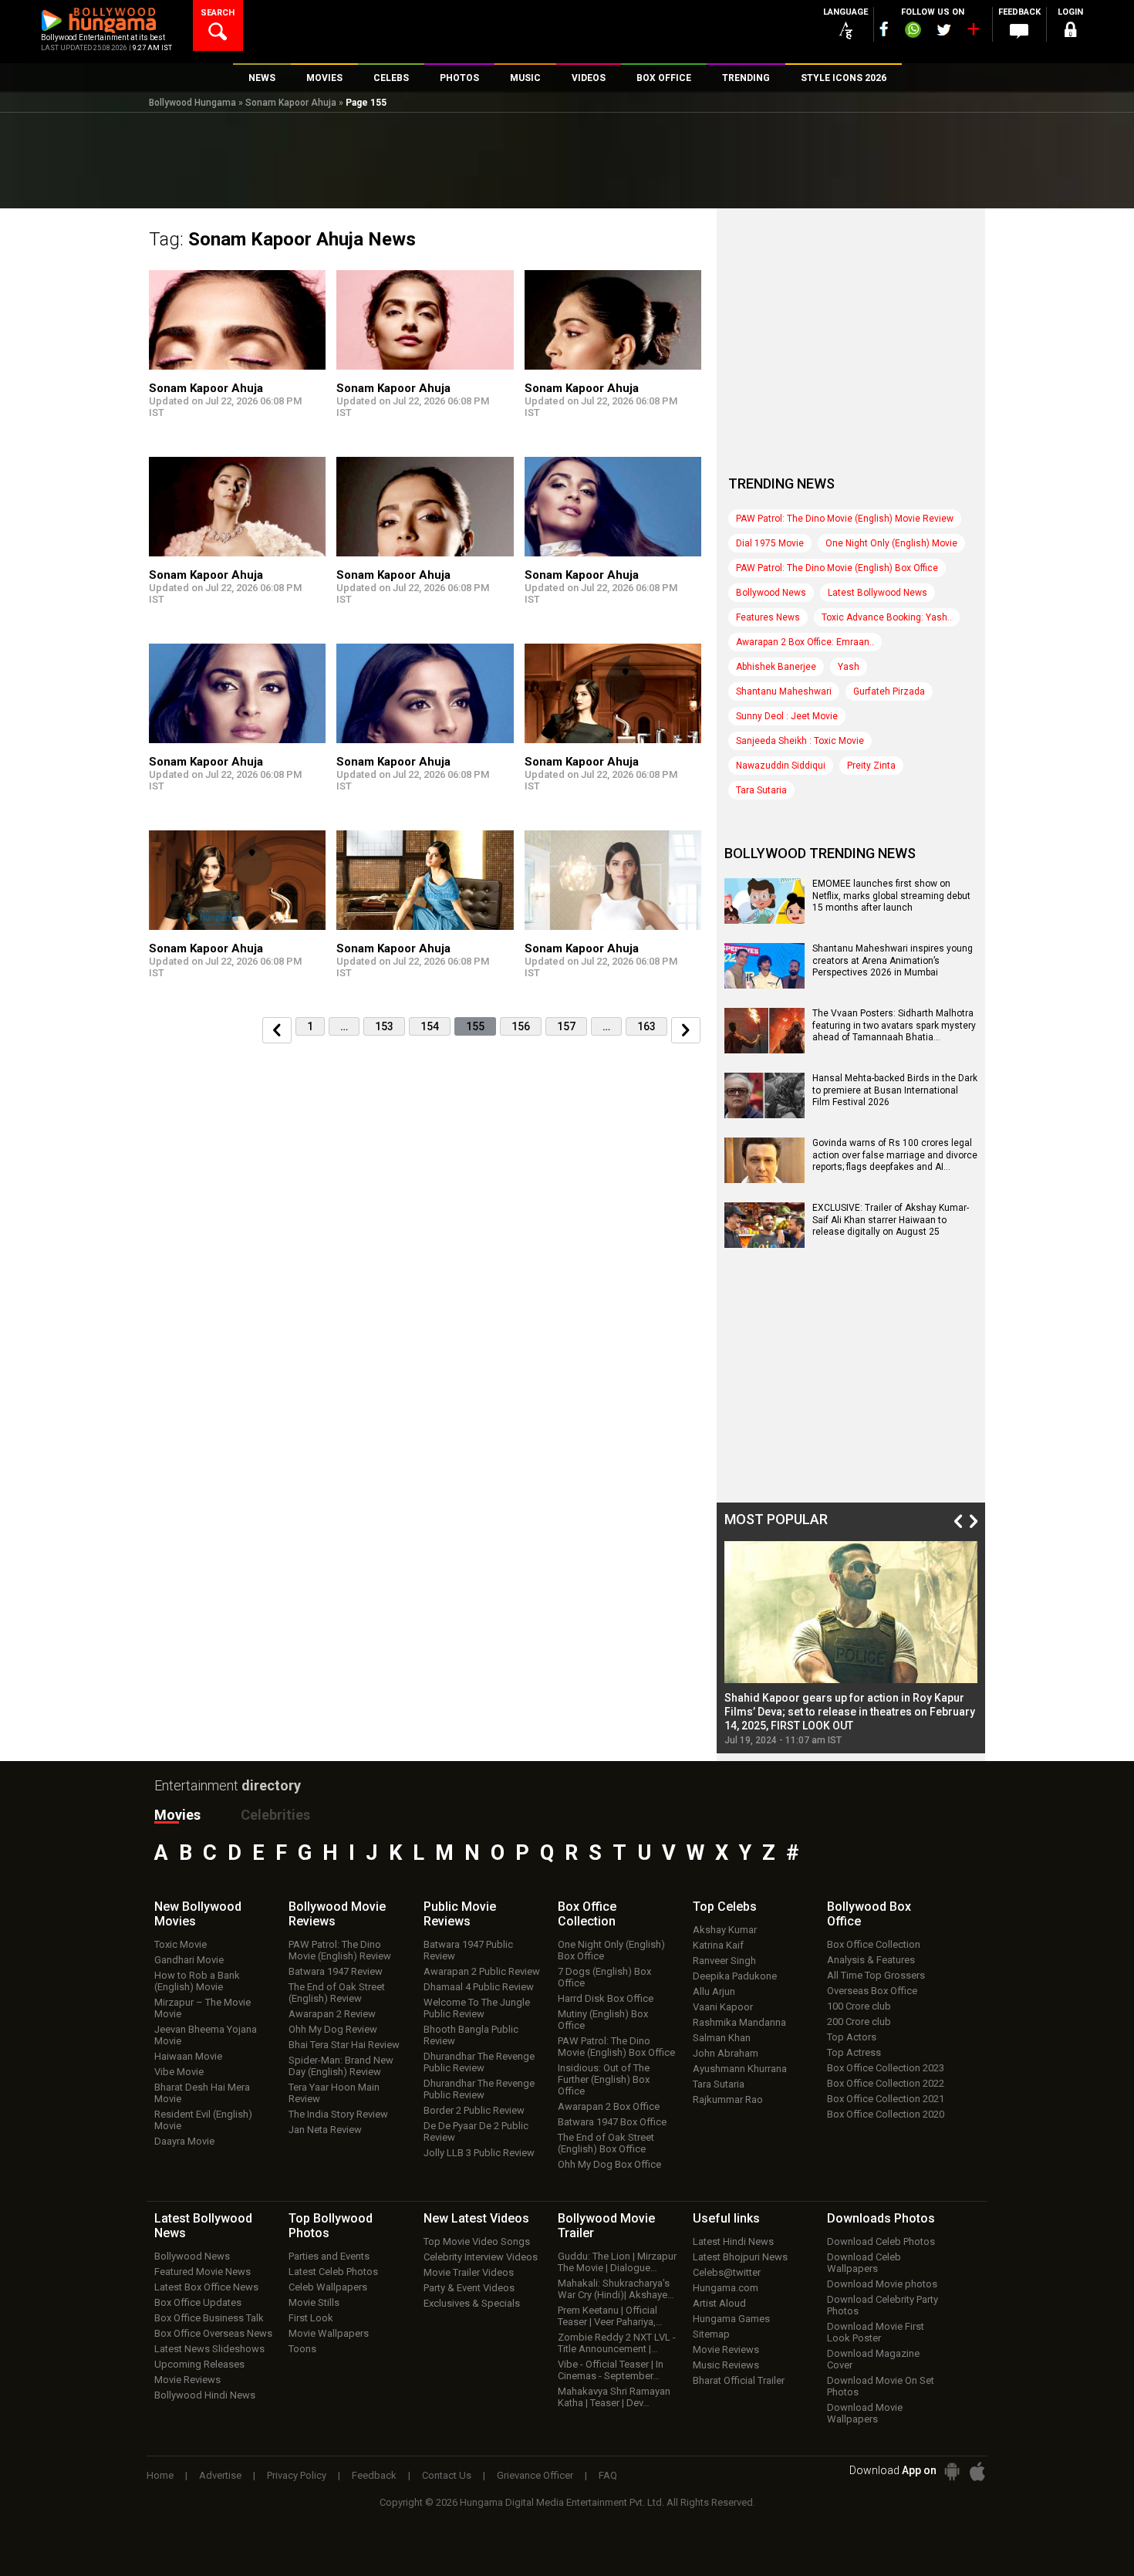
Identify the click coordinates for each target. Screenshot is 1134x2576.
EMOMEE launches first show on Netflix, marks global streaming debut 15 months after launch (891, 896)
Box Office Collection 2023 (886, 2068)
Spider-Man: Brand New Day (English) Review (341, 2066)
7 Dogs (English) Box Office (604, 1977)
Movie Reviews (187, 2380)
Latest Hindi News (733, 2241)
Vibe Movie (179, 2072)
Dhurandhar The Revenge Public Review (479, 2062)
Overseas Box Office (872, 1991)
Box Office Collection (874, 1944)
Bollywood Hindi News (205, 2395)
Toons (302, 2349)
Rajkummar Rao (728, 2099)
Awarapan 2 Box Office (609, 2106)
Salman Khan (722, 2038)
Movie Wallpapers (329, 2333)
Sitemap (711, 2334)
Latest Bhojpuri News (740, 2257)
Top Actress (854, 2052)
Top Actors (852, 2037)
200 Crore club (859, 2022)
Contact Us (447, 2475)
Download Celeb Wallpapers (864, 2263)
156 (521, 1026)
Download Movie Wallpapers (865, 2413)
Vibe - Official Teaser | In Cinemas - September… (611, 2370)
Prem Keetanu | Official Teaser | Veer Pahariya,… (610, 2316)
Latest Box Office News (206, 2287)
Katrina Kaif (718, 1945)
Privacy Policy (297, 2475)
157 (566, 1026)
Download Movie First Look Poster (876, 2332)
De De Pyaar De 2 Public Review (476, 2131)
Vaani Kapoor (723, 2007)
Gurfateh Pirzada (889, 691)
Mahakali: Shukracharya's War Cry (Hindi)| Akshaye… (616, 2289)
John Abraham (726, 2053)
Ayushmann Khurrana (740, 2069)
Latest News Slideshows (209, 2349)
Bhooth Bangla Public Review (471, 2035)
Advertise (220, 2475)
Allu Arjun (714, 1991)
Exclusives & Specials (472, 2303)
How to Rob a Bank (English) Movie (197, 1981)
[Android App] (952, 2471)
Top (725, 1907)
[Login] (1070, 32)
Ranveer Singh (724, 1961)
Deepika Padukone (735, 1976)
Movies (177, 1815)
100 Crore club (859, 2006)
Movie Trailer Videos (469, 2272)
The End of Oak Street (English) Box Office (606, 2143)
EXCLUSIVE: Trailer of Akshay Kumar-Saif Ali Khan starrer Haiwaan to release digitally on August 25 (891, 1220)
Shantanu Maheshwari (784, 691)
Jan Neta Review (325, 2130)
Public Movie (460, 1914)
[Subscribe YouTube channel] (973, 32)
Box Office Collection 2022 (886, 2083)
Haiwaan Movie (188, 2056)
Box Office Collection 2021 (886, 2099)
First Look (311, 2318)
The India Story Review (338, 2114)
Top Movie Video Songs (477, 2241)
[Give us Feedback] (1019, 32)
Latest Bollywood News (877, 593)
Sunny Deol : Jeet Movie (787, 716)
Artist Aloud (719, 2303)
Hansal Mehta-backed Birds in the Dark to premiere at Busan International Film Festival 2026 (895, 1090)
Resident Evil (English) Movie (203, 2120)
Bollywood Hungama (192, 103)
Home (160, 2475)
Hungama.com (726, 2288)
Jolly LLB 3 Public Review (479, 2153)
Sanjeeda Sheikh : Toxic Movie (800, 741)
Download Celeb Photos (881, 2241)
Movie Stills (314, 2302)
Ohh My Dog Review (333, 2029)
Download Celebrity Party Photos (883, 2305)
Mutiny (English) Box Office (603, 2020)
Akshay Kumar (725, 1930)
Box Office (587, 1914)
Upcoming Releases (199, 2364)
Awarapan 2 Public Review (482, 1971)
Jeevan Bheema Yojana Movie (206, 2035)
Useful (726, 2218)
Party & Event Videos (469, 2288)
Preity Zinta (871, 766)
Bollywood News (771, 593)
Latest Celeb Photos (333, 2272)
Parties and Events (329, 2256)
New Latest (476, 2218)
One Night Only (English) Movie (891, 543)
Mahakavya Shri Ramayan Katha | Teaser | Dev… (614, 2397)
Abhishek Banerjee (776, 667)
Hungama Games (731, 2319)
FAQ (608, 2475)
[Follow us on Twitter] (944, 30)
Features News (768, 617)
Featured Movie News (202, 2272)
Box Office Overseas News (213, 2333)
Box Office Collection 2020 (886, 2114)
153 (384, 1026)
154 (430, 1026)
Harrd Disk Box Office (606, 1998)
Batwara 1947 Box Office (612, 2122)
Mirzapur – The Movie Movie (202, 2008)
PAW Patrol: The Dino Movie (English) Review (340, 1950)
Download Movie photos (882, 2284)
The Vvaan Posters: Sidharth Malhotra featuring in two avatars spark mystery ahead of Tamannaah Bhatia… (894, 1025)
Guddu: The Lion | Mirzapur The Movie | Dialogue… (617, 2262)
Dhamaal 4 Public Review (479, 1987)
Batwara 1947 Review (336, 1971)
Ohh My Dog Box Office (609, 2164)
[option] (851, 1643)
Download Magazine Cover (873, 2359)
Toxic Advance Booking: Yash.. (887, 617)
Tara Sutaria (761, 790)
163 (646, 1026)
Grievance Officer (535, 2475)
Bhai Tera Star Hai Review (344, 2045)
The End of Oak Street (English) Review (337, 1993)
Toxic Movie (181, 1944)
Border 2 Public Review (474, 2110)
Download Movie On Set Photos (881, 2386)
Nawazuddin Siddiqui (781, 766)
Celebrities (275, 1815)
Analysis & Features (871, 1960)
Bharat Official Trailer (739, 2380)
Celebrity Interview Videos (481, 2257)
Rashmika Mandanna (739, 2022)
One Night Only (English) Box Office (611, 1950)
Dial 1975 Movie (770, 543)
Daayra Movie (184, 2141)
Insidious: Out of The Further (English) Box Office (604, 2079)
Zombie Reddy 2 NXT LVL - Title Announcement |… (617, 2343)
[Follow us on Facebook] (884, 29)
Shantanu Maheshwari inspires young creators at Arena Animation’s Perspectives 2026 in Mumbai (893, 960)
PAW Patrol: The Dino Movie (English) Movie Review (845, 519)
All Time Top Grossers (876, 1975)
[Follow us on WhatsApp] (913, 32)
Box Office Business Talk (209, 2318)
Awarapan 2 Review (332, 2014)
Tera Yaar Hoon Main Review (334, 2093)
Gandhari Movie (189, 1960)
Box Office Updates (198, 2302)
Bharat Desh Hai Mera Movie (202, 2093)
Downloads (881, 2218)
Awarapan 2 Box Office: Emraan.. (805, 642)
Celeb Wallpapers (328, 2287)
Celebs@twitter (727, 2272)
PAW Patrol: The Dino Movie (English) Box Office (837, 568)
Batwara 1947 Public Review (468, 1950)
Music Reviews (726, 2365)
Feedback (374, 2475)
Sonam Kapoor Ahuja (291, 103)
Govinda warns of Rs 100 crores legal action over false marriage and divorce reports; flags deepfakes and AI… (895, 1155)
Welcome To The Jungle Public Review (477, 2008)
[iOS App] (977, 2471)
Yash (849, 667)
